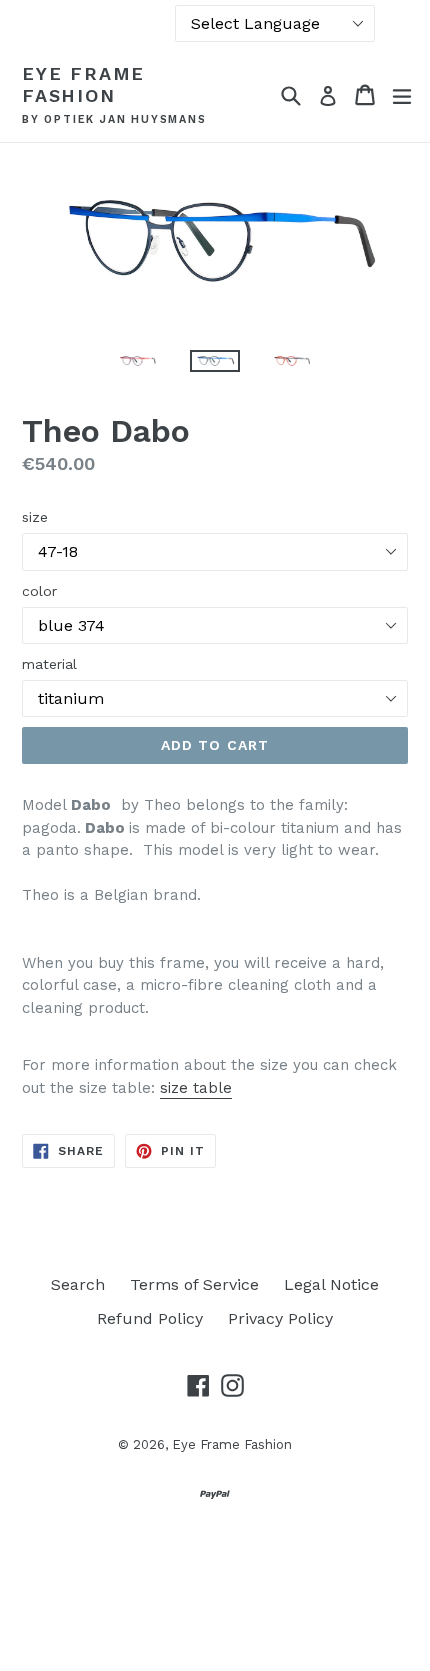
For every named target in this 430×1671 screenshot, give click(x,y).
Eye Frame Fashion (83, 84)
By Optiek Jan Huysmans (114, 120)
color (39, 591)
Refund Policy (150, 1318)
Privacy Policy (280, 1318)
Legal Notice (331, 1284)
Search (78, 1284)
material (49, 664)
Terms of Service (194, 1284)
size (35, 517)
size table (196, 1088)
